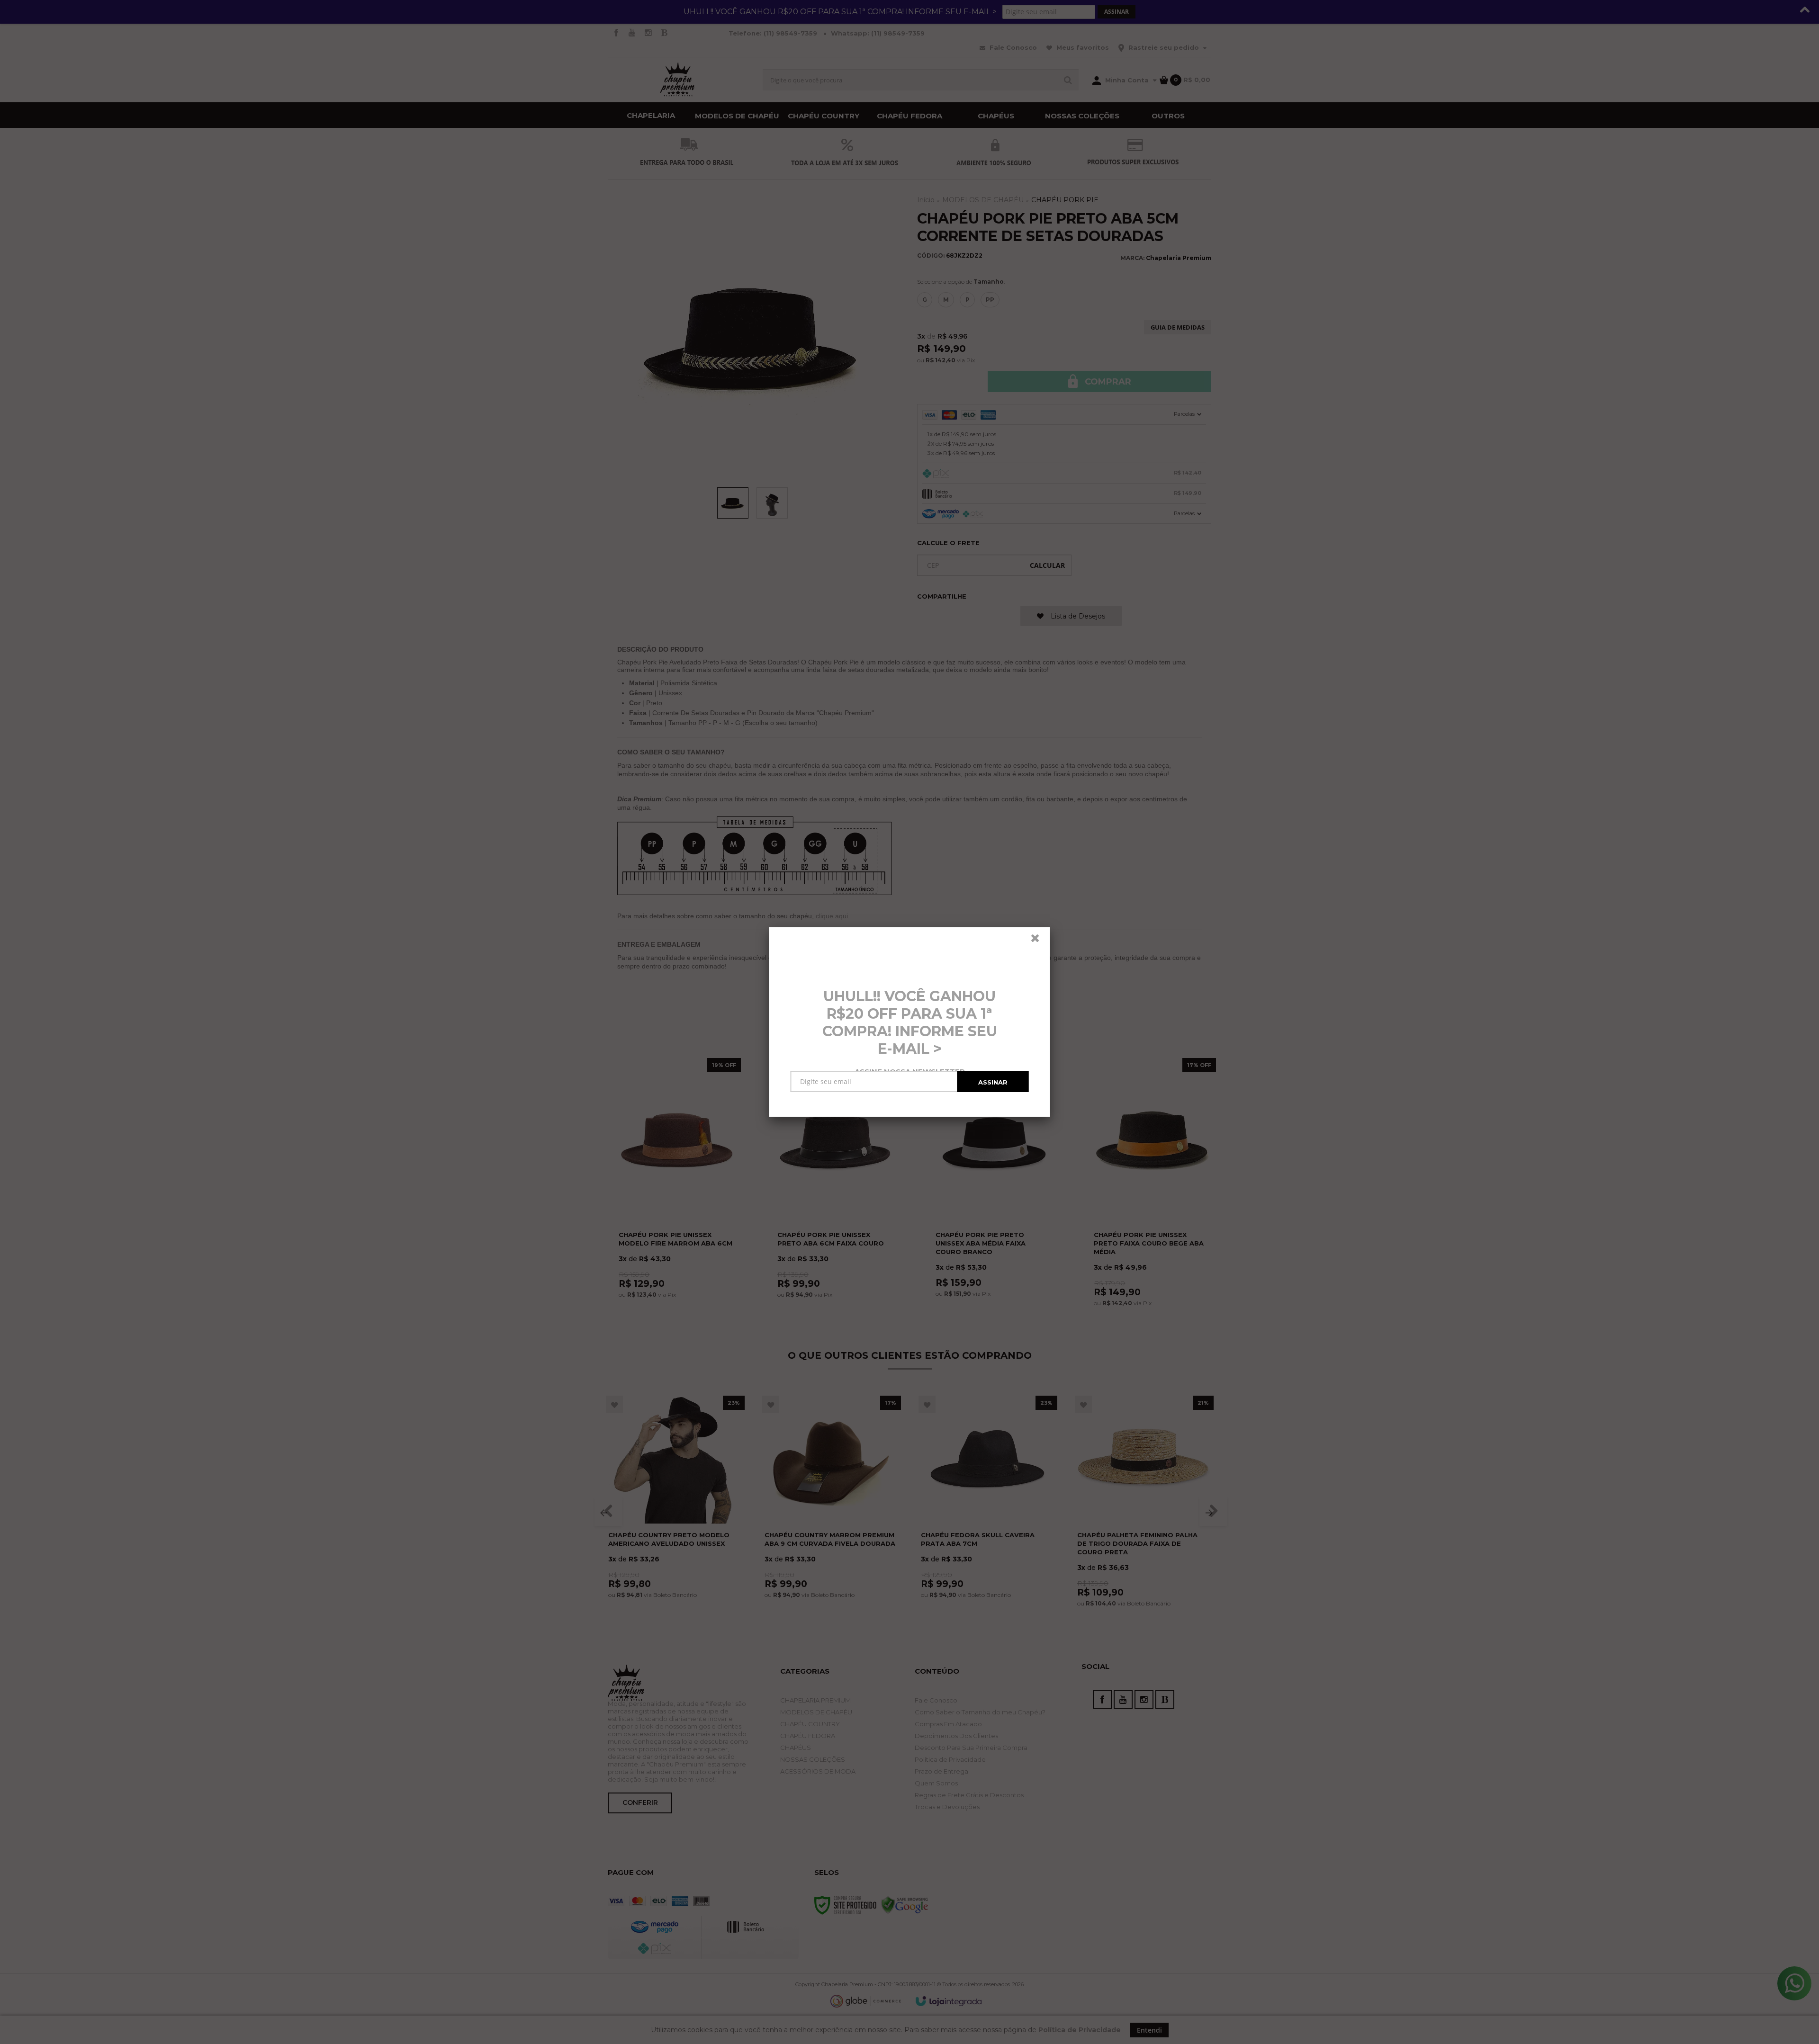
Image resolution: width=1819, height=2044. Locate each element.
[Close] (1039, 941)
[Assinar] (993, 1081)
